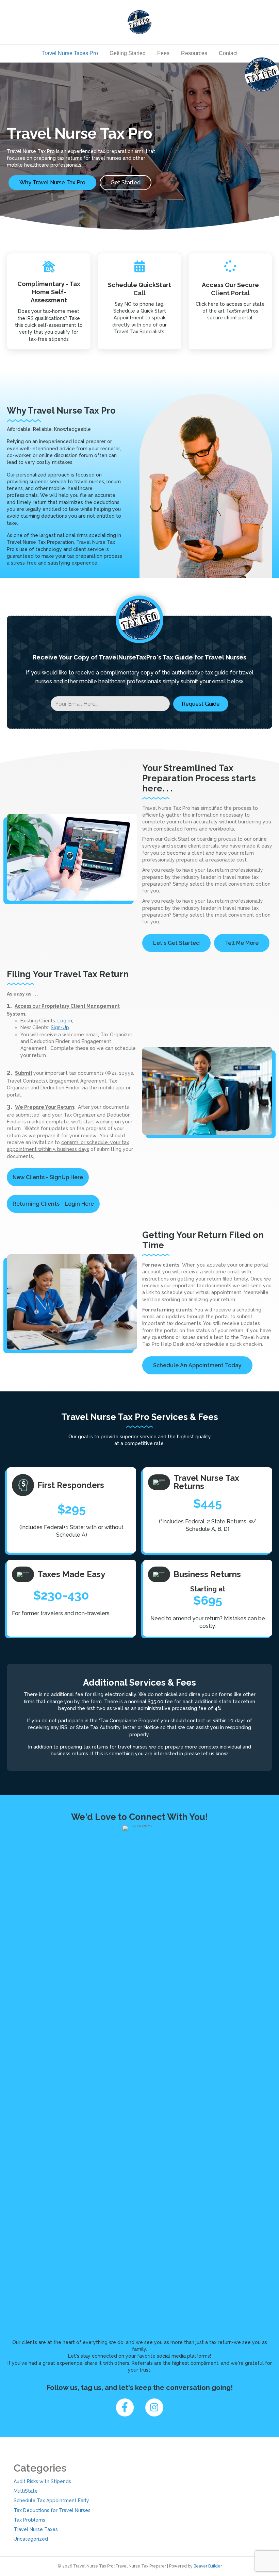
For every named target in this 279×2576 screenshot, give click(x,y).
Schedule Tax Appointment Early (51, 2500)
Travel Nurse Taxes (36, 2529)
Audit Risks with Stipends (42, 2481)
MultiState (26, 2491)
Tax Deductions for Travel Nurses (52, 2510)
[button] (201, 704)
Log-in (65, 1021)
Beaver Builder (208, 2566)
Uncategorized (31, 2539)
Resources (194, 53)
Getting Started (128, 53)
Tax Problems (29, 2520)
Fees (163, 53)
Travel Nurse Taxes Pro (70, 53)
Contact (228, 53)
